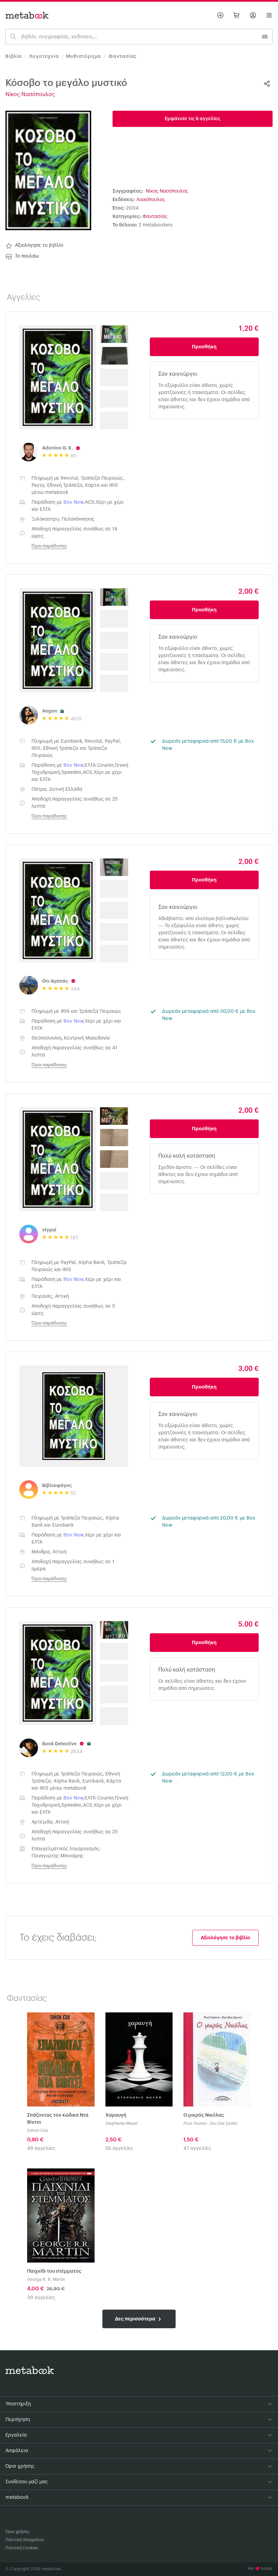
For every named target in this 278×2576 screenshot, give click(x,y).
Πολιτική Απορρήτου (25, 2540)
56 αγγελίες (119, 2148)
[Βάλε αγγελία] (220, 15)
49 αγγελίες (41, 2148)
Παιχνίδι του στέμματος (54, 2271)
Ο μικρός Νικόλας (204, 2115)
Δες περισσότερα (136, 2319)
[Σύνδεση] (253, 15)
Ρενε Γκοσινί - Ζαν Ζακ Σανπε (211, 2123)
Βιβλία (14, 57)
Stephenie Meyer (122, 2123)
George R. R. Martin (46, 2279)
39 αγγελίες (41, 2298)
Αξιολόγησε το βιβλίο (39, 245)
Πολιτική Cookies (22, 2548)
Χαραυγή (116, 2115)
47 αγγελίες (197, 2148)
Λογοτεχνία (44, 57)
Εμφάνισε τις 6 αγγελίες (193, 119)
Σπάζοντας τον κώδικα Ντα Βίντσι (58, 2119)
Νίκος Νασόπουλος (30, 94)
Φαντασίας (123, 57)
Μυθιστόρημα (84, 57)
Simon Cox (37, 2131)
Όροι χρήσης (17, 2532)
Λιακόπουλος (151, 200)
